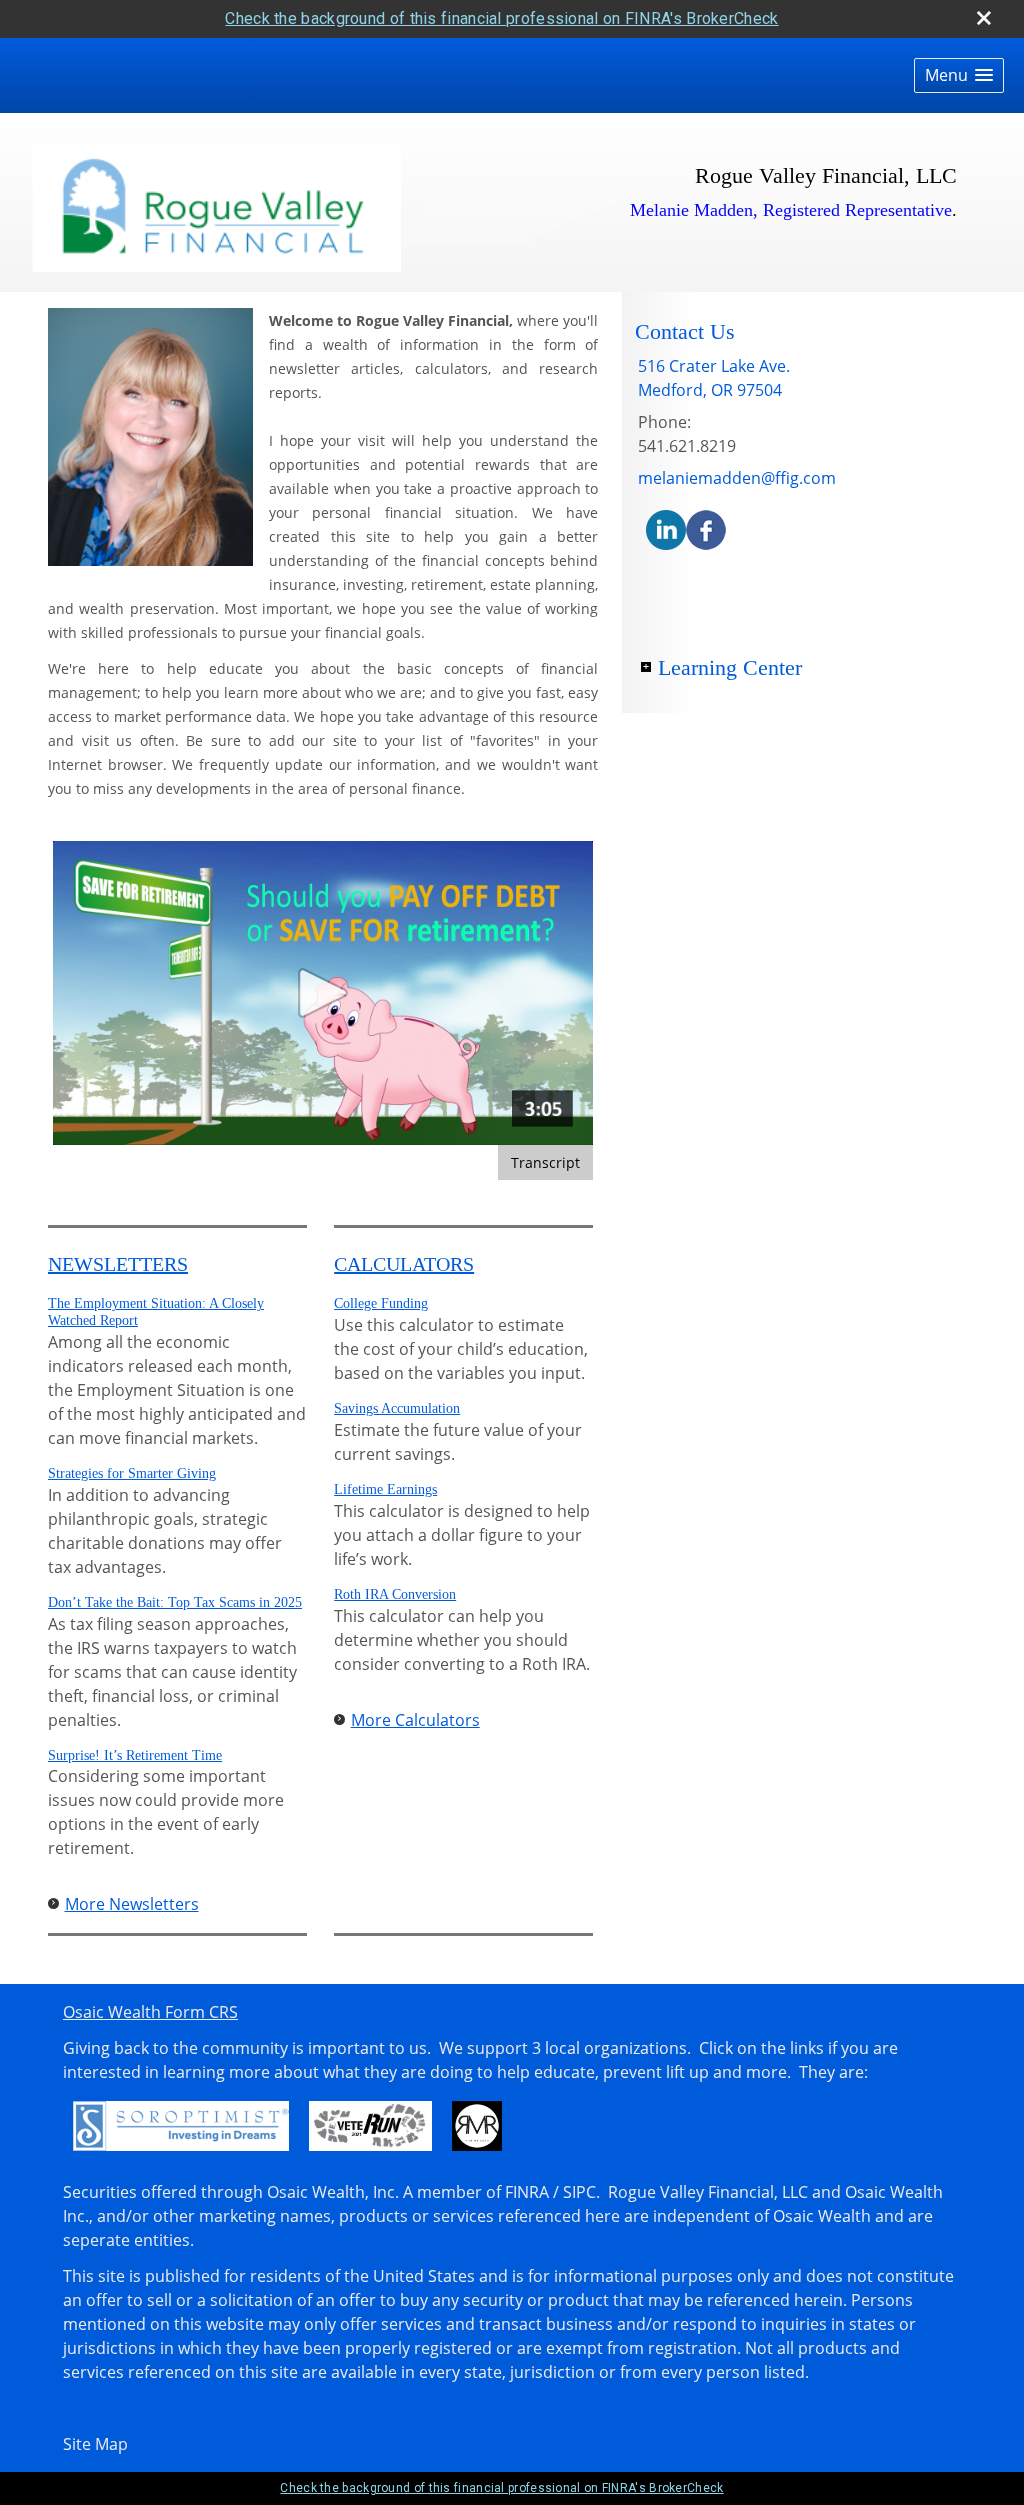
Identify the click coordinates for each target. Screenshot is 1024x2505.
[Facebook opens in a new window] (706, 528)
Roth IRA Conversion (395, 1594)
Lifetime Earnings (385, 1489)
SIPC (579, 2192)
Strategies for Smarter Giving (132, 1473)
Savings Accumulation (397, 1408)
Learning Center (730, 667)
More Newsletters (132, 1904)
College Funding (381, 1303)
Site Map (95, 2444)
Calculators (404, 1264)
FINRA (527, 2192)
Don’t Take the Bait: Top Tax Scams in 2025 (175, 1602)
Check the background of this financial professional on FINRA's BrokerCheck (501, 18)
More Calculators (415, 1720)
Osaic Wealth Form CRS (150, 2012)
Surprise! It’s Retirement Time (135, 1755)
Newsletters (118, 1264)
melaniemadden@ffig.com (737, 478)
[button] (959, 75)
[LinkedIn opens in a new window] (666, 528)
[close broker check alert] (984, 18)
